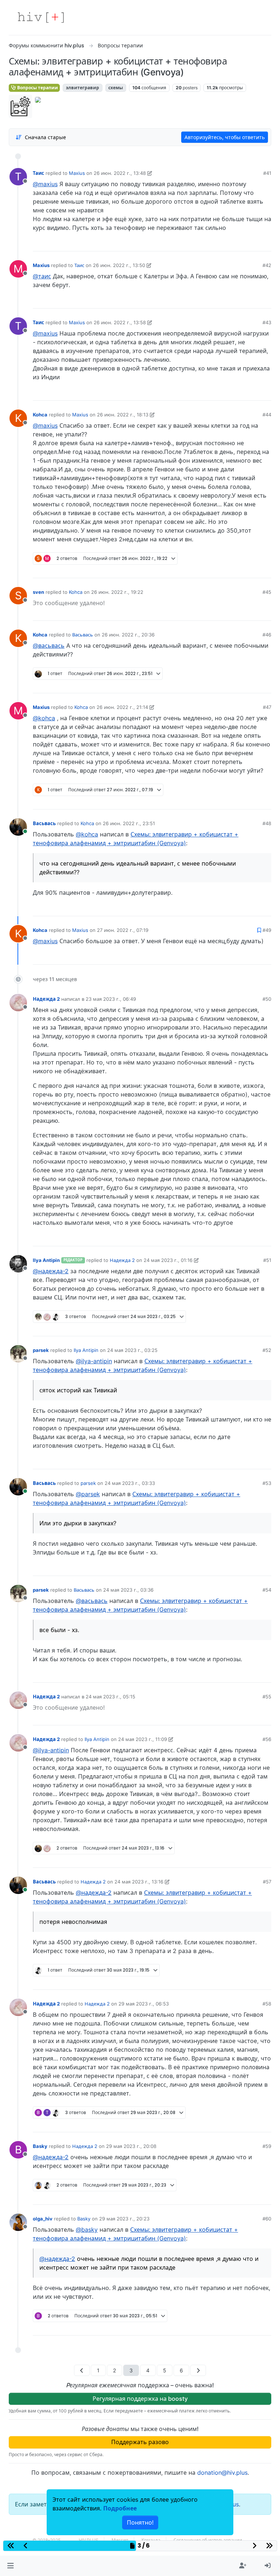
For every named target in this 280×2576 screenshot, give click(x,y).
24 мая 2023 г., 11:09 (143, 1739)
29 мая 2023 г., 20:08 (131, 2146)
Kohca (40, 415)
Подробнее (120, 2508)
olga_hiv (43, 2219)
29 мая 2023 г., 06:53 (144, 2004)
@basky (87, 2230)
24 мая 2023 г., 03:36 (128, 1590)
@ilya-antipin (94, 1361)
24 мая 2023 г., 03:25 (132, 1350)
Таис (38, 173)
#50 (267, 999)
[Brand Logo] (41, 17)
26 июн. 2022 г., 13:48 (120, 173)
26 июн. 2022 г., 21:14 (122, 707)
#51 (267, 1260)
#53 (267, 1483)
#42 (267, 265)
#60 (267, 2219)
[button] (10, 2566)
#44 (267, 415)
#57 (267, 1882)
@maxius (45, 184)
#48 (267, 823)
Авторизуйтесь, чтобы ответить (225, 137)
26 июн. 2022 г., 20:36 (128, 635)
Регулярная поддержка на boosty (140, 2399)
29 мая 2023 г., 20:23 (124, 2219)
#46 (267, 635)
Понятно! (140, 2522)
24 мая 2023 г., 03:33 (130, 1483)
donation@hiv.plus (222, 2473)
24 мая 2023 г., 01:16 (168, 1260)
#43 (267, 322)
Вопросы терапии (37, 88)
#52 (267, 1350)
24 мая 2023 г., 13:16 (139, 1882)
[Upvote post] (227, 243)
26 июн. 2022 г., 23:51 (129, 823)
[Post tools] (265, 243)
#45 (267, 592)
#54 (267, 1590)
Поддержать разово (140, 2442)
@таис (42, 276)
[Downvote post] (252, 243)
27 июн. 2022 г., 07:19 (123, 930)
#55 (267, 1697)
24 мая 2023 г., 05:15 (110, 1697)
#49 (267, 930)
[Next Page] (198, 2370)
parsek (41, 1350)
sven (38, 592)
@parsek (88, 1494)
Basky (40, 2146)
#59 (267, 2146)
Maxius (77, 173)
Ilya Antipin (46, 1260)
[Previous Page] (82, 2370)
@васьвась (49, 646)
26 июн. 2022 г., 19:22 (117, 592)
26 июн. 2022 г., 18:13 (123, 415)
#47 (267, 707)
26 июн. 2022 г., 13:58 (120, 322)
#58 (267, 2004)
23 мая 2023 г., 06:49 (111, 999)
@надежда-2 (51, 1271)
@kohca (44, 718)
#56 (267, 1739)
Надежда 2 (46, 999)
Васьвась (83, 635)
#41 (267, 173)
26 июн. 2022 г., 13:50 (119, 265)
